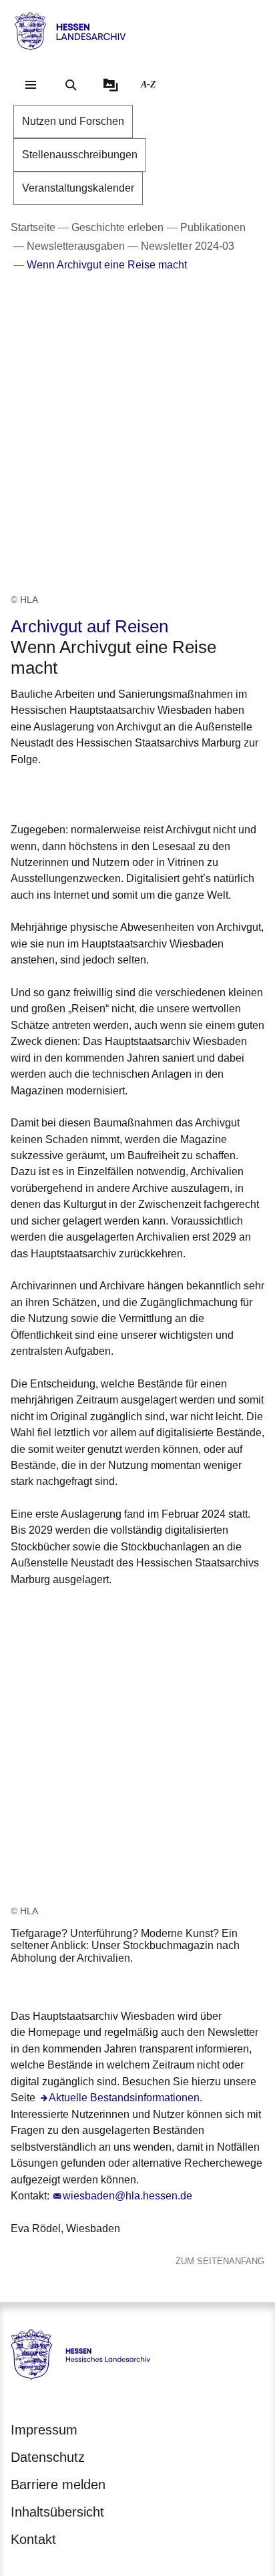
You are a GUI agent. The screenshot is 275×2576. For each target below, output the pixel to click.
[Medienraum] (111, 85)
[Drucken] (125, 792)
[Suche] (71, 85)
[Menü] (31, 85)
